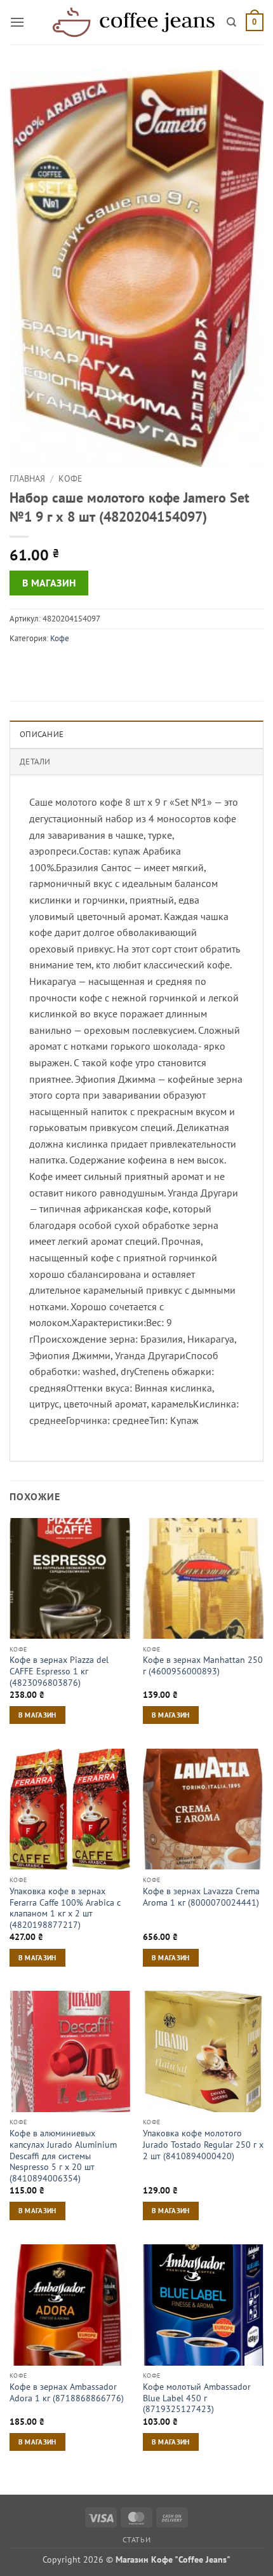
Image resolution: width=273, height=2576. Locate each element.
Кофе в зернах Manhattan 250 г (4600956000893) (203, 1666)
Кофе (70, 478)
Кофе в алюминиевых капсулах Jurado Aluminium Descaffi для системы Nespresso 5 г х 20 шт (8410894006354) (63, 2156)
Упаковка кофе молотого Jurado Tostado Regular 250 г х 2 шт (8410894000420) (203, 2145)
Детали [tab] (35, 762)
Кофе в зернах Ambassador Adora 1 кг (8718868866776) (67, 2393)
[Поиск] (231, 22)
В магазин (49, 583)
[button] (17, 22)
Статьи (137, 2539)
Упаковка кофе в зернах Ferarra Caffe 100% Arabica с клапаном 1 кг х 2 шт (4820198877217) (65, 1908)
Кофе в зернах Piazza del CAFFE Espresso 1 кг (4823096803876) (59, 1671)
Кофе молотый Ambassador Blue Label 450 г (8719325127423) (197, 2398)
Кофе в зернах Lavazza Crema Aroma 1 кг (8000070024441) (201, 1897)
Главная (27, 478)
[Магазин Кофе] (133, 22)
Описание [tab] (42, 734)
